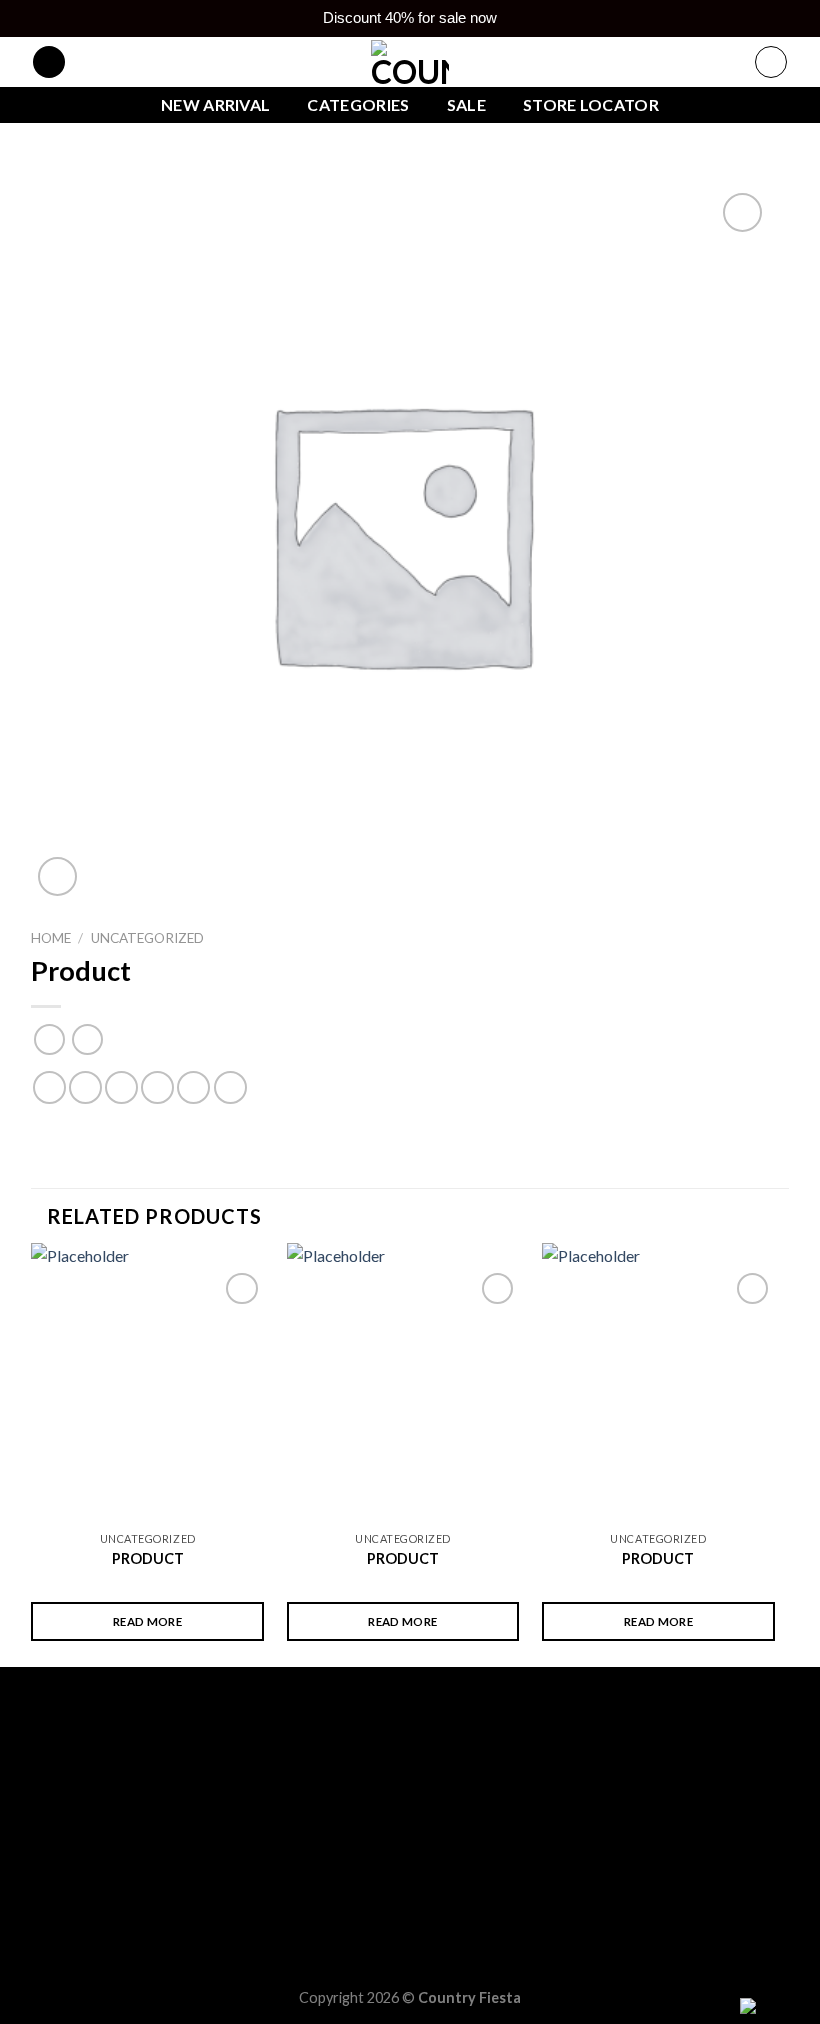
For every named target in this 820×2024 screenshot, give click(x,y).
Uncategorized (147, 938)
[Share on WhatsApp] (49, 1087)
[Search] (49, 62)
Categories (358, 104)
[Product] (147, 1382)
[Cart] (771, 62)
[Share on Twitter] (121, 1087)
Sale (466, 104)
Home (51, 938)
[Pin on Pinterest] (193, 1087)
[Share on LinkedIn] (230, 1087)
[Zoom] (57, 876)
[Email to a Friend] (157, 1087)
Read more (147, 1621)
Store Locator (591, 104)
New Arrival (216, 104)
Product (148, 1558)
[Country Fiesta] (410, 62)
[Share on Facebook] (85, 1087)
